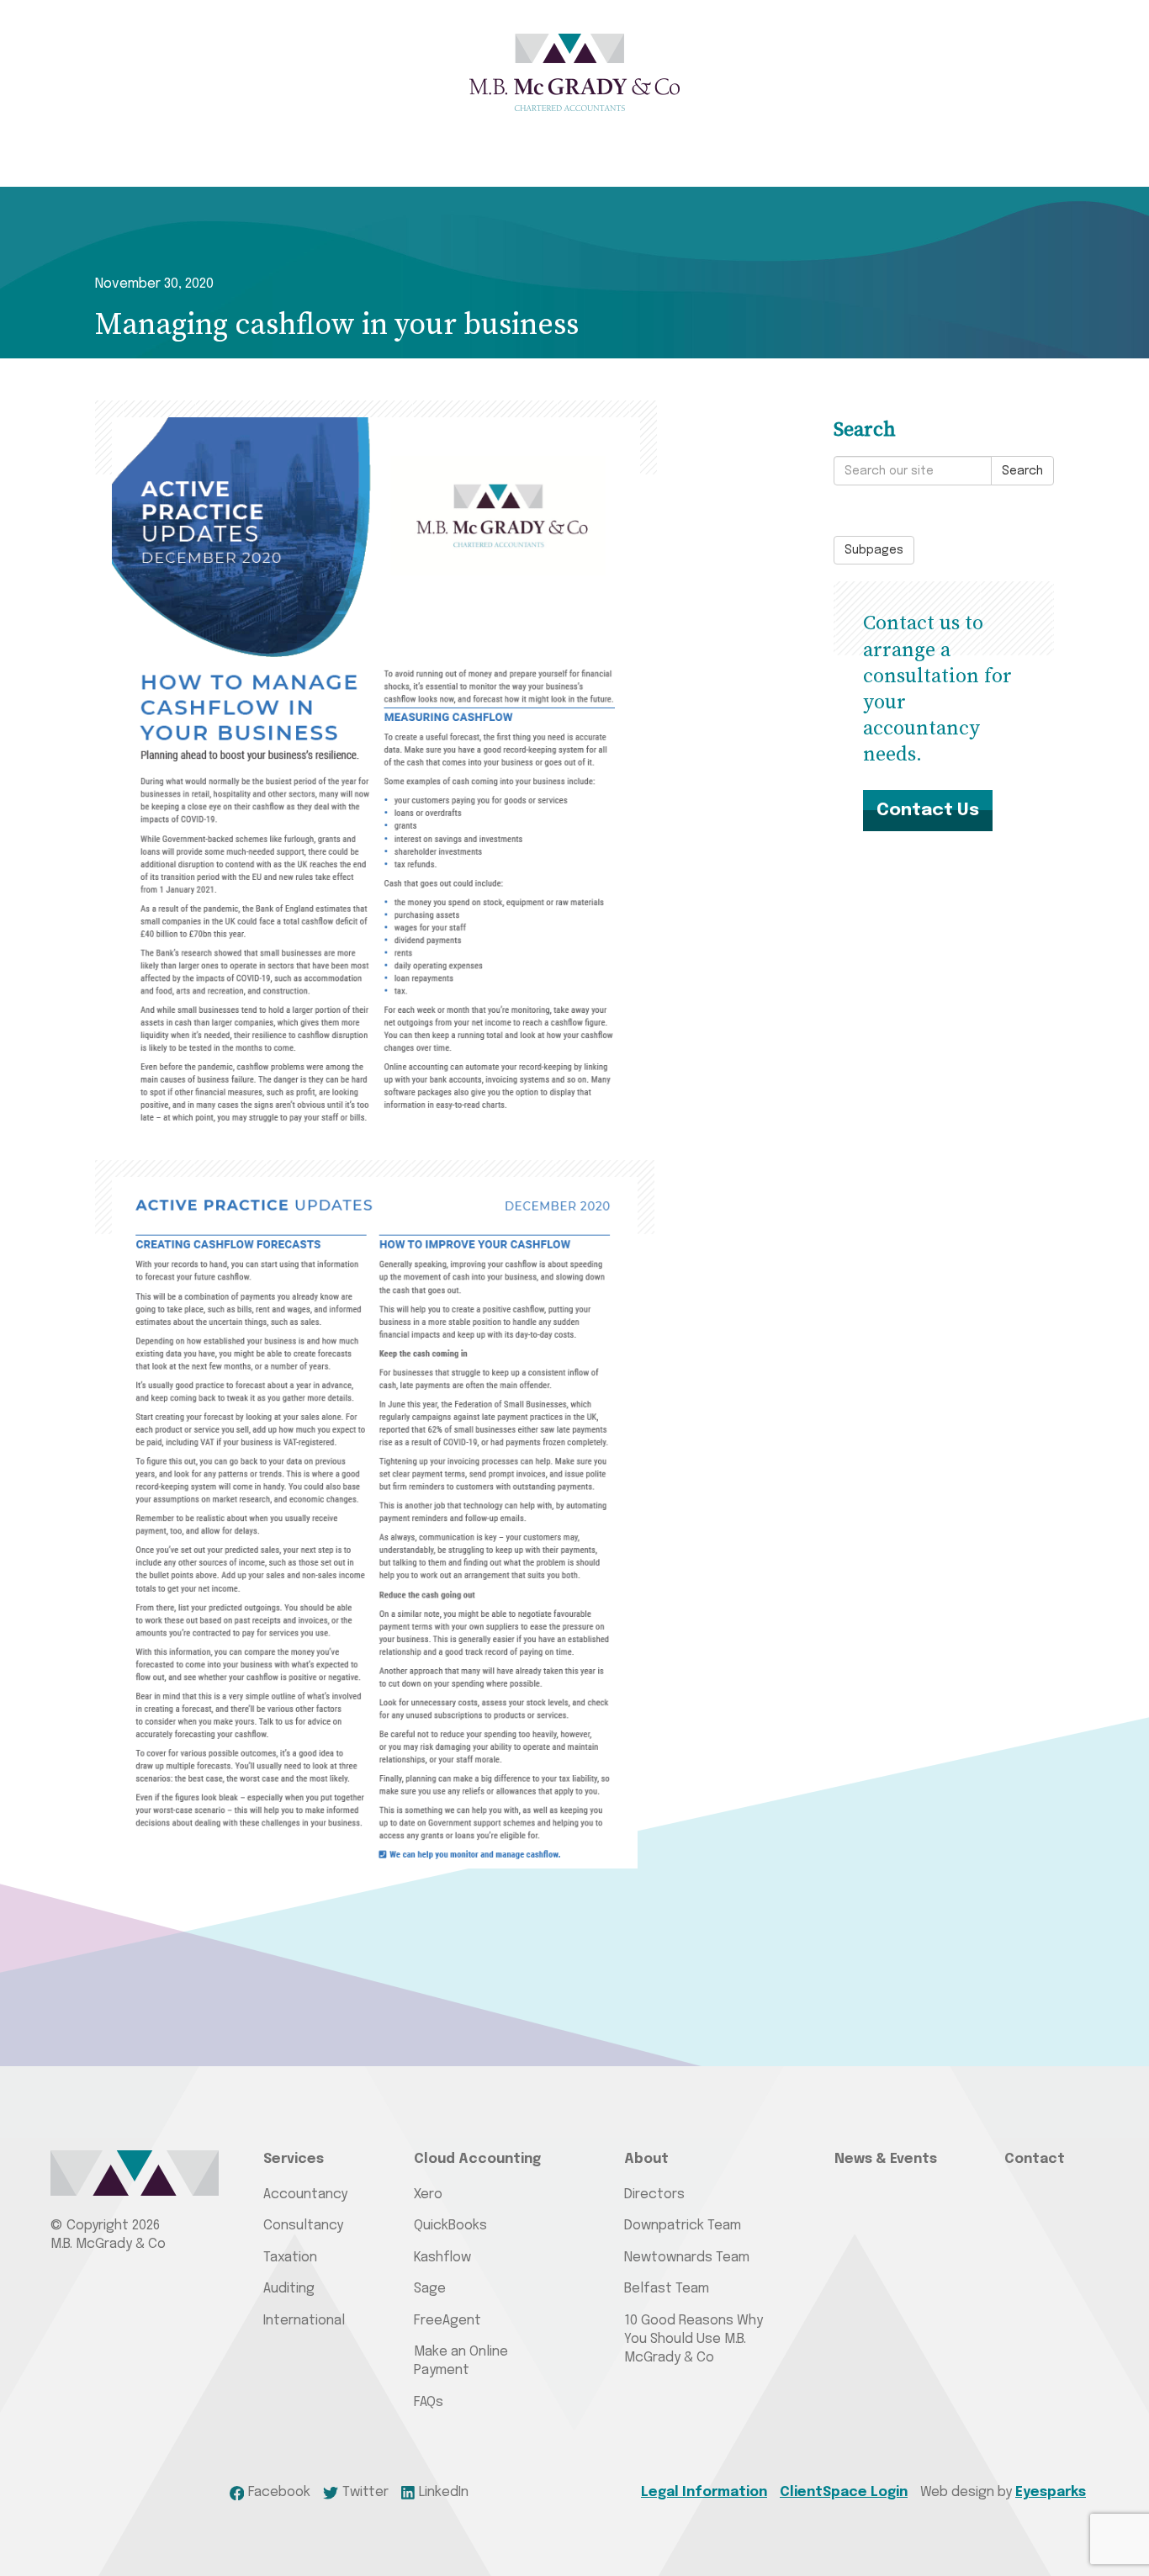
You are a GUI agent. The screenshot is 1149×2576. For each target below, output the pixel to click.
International (304, 2321)
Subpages (874, 550)
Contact (1035, 2159)
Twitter (365, 2492)
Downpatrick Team (683, 2226)
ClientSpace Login (844, 2492)
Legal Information (704, 2492)
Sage (430, 2289)
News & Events (886, 2159)
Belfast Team (667, 2289)
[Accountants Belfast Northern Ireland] (574, 72)
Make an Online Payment (461, 2361)
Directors (654, 2194)
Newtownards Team (687, 2258)
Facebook (279, 2492)
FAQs (429, 2402)
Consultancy (303, 2226)
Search (1022, 471)
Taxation (290, 2258)
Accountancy (305, 2194)
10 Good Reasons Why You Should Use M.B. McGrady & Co (694, 2340)
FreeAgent (447, 2321)
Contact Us (928, 810)
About (646, 2159)
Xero (428, 2194)
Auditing (289, 2289)
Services (294, 2159)
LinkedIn (444, 2492)
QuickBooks (450, 2226)
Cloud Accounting (477, 2159)
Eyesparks (1051, 2492)
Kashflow (442, 2258)
